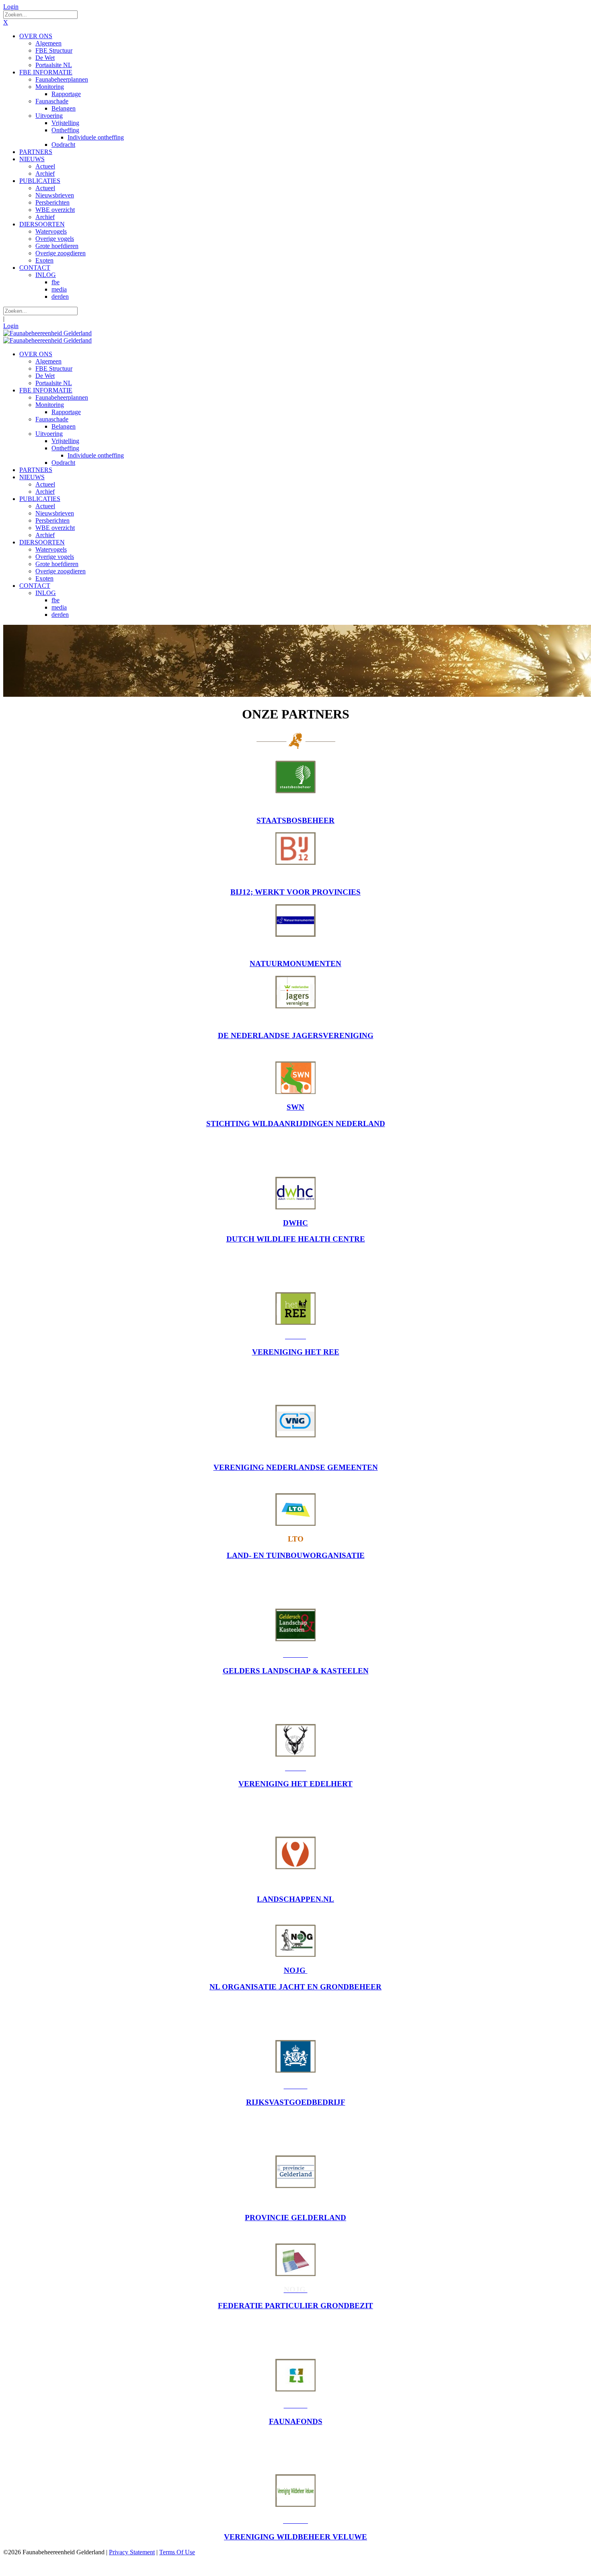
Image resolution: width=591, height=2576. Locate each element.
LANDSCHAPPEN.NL (295, 1899)
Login (11, 7)
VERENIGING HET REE (296, 1352)
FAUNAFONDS (296, 2421)
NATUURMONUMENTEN (295, 964)
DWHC (295, 1223)
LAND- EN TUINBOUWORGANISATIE (296, 1555)
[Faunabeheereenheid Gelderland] (47, 333)
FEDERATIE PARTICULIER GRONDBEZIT (295, 2306)
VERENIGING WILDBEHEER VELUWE (295, 2537)
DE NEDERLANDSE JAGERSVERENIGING (296, 1036)
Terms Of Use (177, 2552)
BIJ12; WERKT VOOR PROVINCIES (295, 892)
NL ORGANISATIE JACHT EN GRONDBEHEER (295, 1987)
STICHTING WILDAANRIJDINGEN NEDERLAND (296, 1124)
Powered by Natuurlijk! (34, 2566)
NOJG (296, 1970)
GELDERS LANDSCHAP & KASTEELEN (296, 1671)
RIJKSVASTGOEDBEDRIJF (296, 2102)
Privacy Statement (132, 2552)
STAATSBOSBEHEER (295, 820)
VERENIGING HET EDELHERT (295, 1784)
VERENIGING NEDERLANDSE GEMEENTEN (296, 1467)
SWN (295, 1107)
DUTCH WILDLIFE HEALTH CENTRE (296, 1239)
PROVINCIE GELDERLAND (295, 2218)
